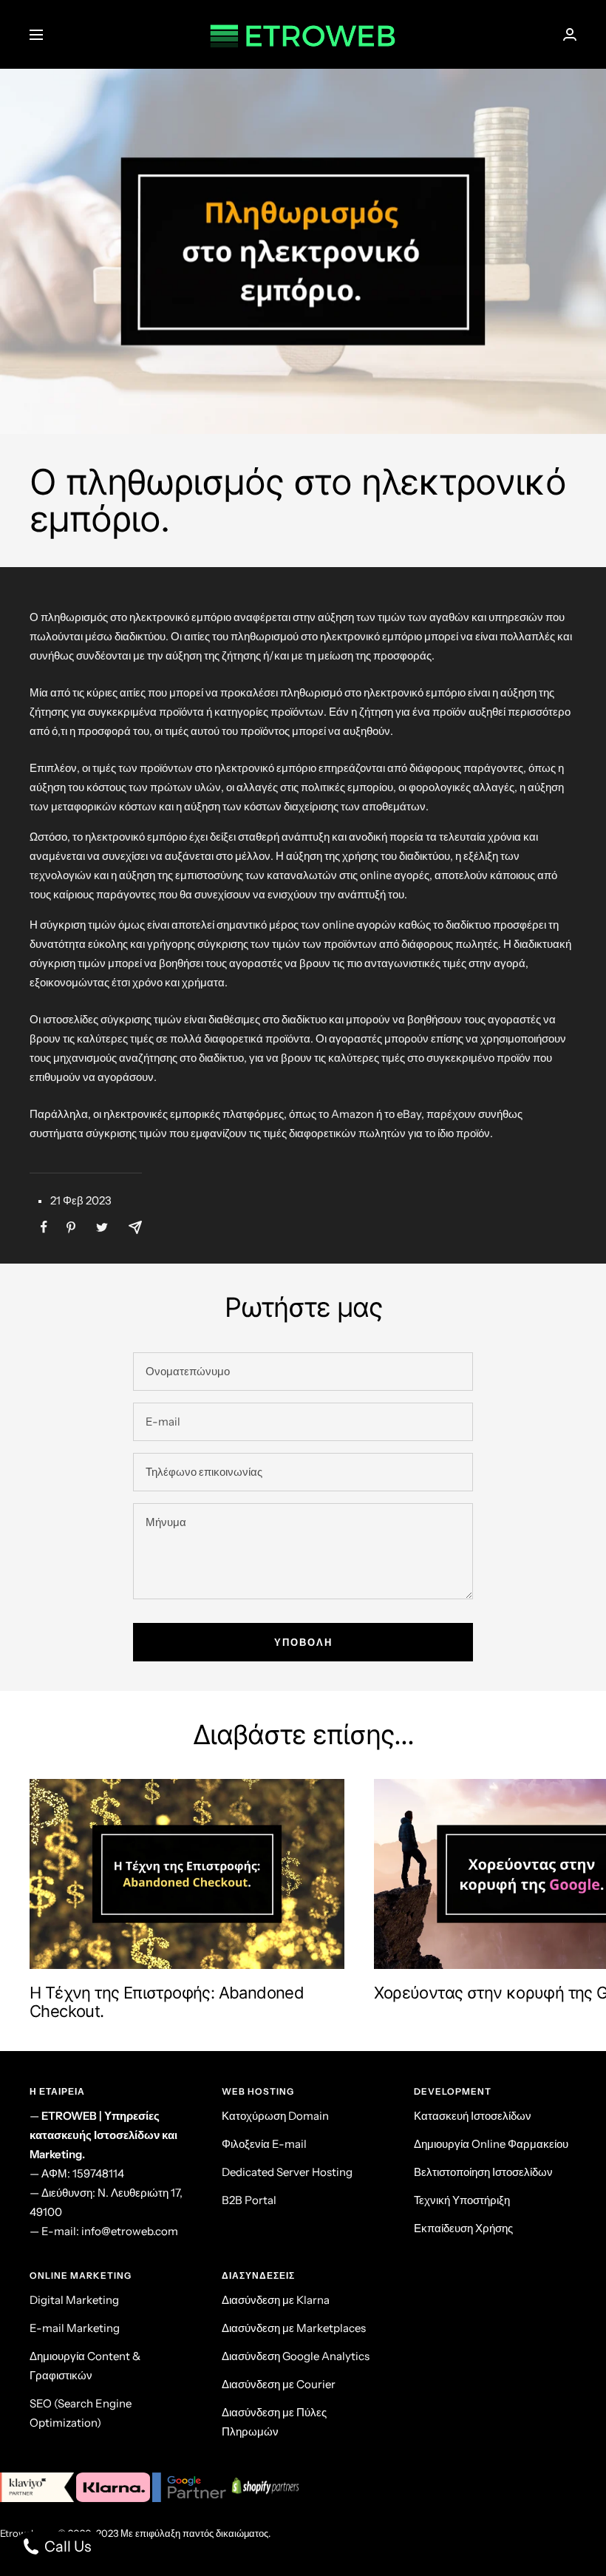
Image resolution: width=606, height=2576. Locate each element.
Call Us (66, 2546)
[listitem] (44, 1227)
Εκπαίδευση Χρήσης (463, 2228)
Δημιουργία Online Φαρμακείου (491, 2144)
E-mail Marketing (75, 2328)
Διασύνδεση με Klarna (276, 2300)
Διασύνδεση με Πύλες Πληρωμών (274, 2422)
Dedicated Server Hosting (287, 2172)
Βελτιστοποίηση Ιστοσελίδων (483, 2172)
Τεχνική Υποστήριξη (462, 2200)
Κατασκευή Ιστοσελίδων (473, 2116)
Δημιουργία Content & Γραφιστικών (85, 2366)
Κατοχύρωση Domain (275, 2116)
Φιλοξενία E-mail (264, 2144)
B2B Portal (249, 2200)
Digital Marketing (74, 2300)
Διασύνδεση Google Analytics (296, 2356)
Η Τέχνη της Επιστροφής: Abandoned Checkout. (167, 2002)
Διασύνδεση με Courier (279, 2384)
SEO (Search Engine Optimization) (81, 2413)
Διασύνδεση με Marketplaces (294, 2328)
